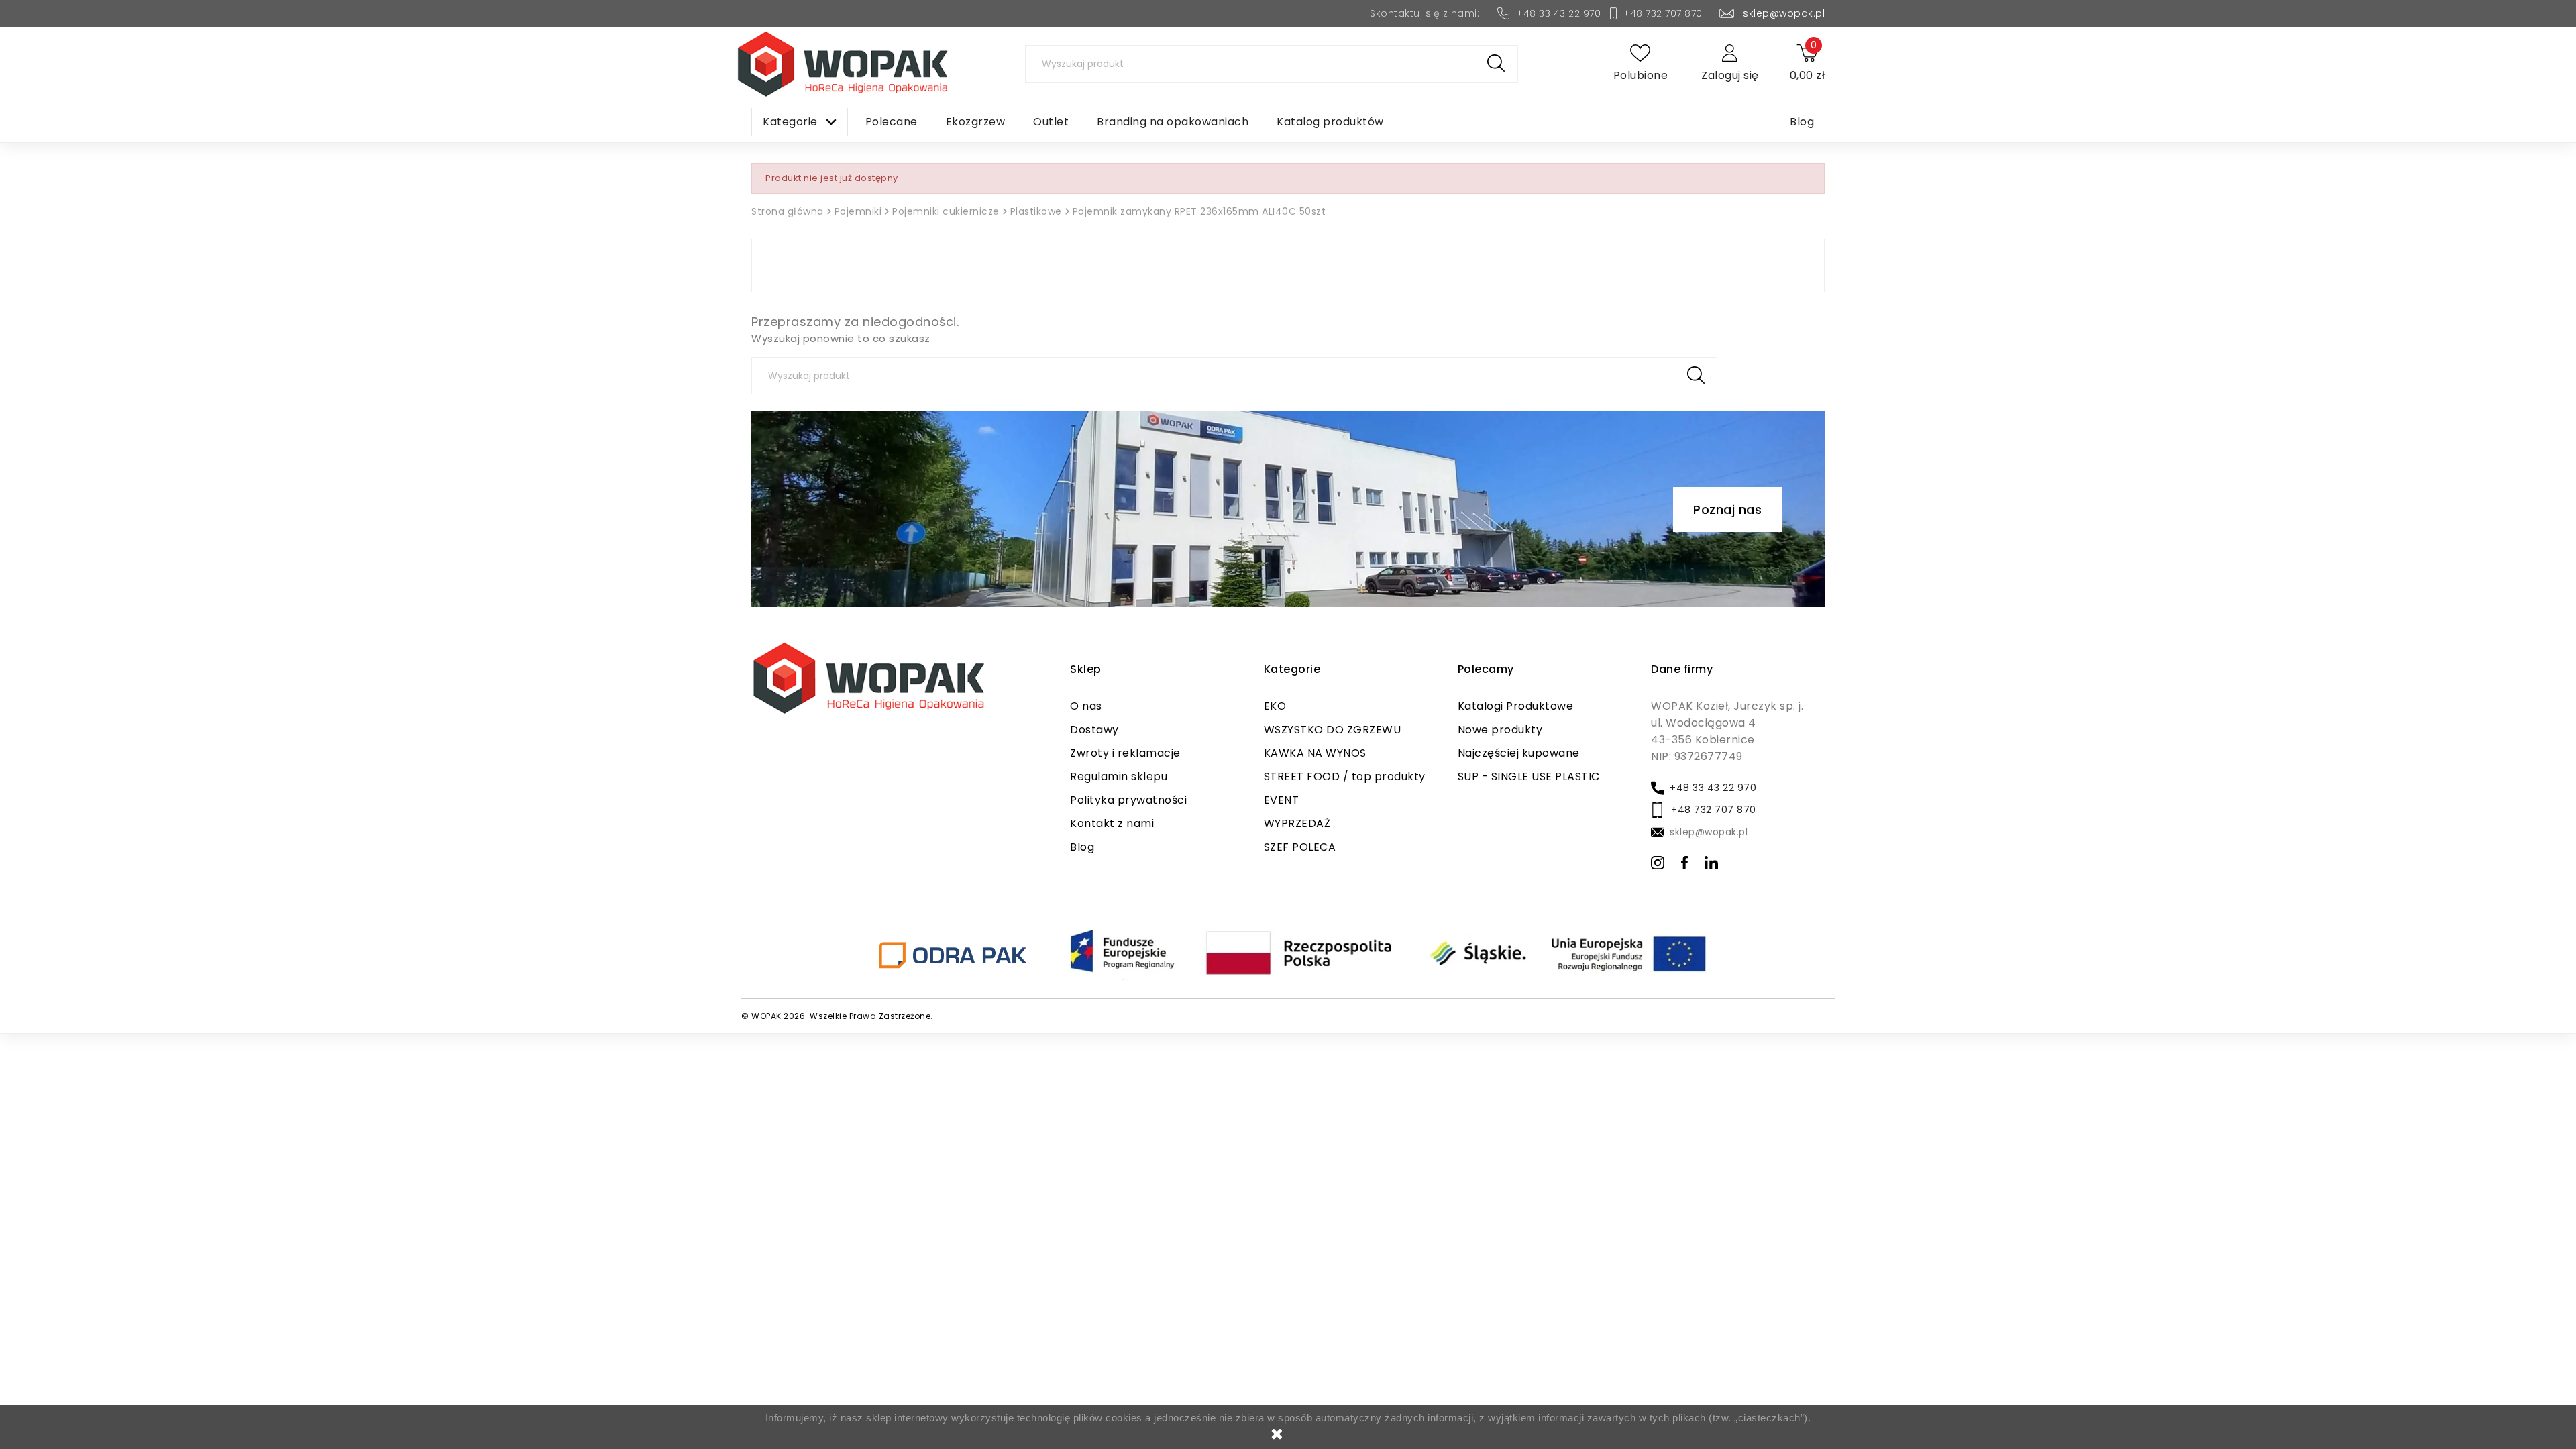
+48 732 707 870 (1663, 13)
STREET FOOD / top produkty (1345, 776)
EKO (1275, 706)
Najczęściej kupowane (1519, 753)
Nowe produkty (1500, 730)
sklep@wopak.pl (1784, 13)
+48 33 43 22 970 (1559, 13)
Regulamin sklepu (1119, 776)
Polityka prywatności (1128, 800)
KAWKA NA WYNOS (1315, 753)
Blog (1082, 847)
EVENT (1282, 800)
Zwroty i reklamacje (1125, 753)
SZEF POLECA (1300, 847)
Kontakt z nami (1112, 823)
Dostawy (1094, 730)
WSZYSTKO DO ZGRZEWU (1333, 730)
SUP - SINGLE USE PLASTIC (1529, 776)
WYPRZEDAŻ (1297, 823)
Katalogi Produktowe (1516, 706)
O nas (1086, 706)
